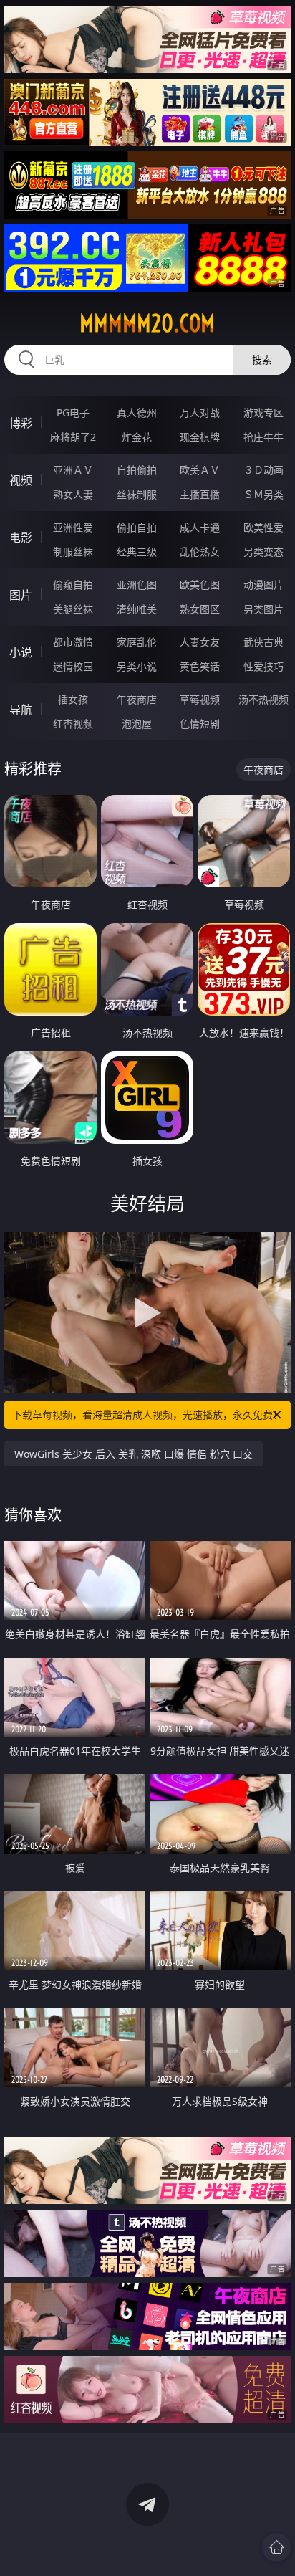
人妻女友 (200, 642)
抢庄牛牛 (263, 437)
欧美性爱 (263, 527)
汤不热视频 (263, 699)
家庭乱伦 (137, 642)
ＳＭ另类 (263, 494)
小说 (21, 652)
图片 (21, 595)
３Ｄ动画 (263, 470)
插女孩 (73, 699)
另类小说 (137, 666)
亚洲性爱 (73, 527)
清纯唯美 (137, 609)
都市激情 (73, 642)
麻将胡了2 (73, 437)
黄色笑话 (200, 666)
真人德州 (137, 412)
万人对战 (200, 412)
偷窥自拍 (73, 585)
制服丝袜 (73, 552)
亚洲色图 (137, 585)
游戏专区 (263, 412)
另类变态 (263, 552)
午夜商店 (137, 699)
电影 (21, 538)
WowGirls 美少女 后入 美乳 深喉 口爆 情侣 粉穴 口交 (134, 1454)
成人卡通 (200, 527)
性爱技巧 (263, 666)
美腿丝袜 (73, 609)
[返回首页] (276, 2547)
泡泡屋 (137, 724)
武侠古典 (263, 642)
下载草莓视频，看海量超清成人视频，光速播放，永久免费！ (147, 1415)
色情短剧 (200, 724)
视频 (21, 480)
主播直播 (200, 494)
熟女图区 (200, 609)
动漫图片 (263, 585)
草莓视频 (200, 699)
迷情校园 (73, 666)
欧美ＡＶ (200, 470)
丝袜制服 (137, 494)
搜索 (262, 359)
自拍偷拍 (137, 470)
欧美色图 (200, 585)
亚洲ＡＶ (73, 470)
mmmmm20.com (147, 323)
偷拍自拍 (137, 527)
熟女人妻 (73, 494)
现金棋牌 (200, 437)
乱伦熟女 (200, 552)
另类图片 (263, 609)
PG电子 (73, 412)
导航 (21, 710)
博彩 (21, 423)
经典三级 (137, 552)
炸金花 (137, 437)
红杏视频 (73, 724)
